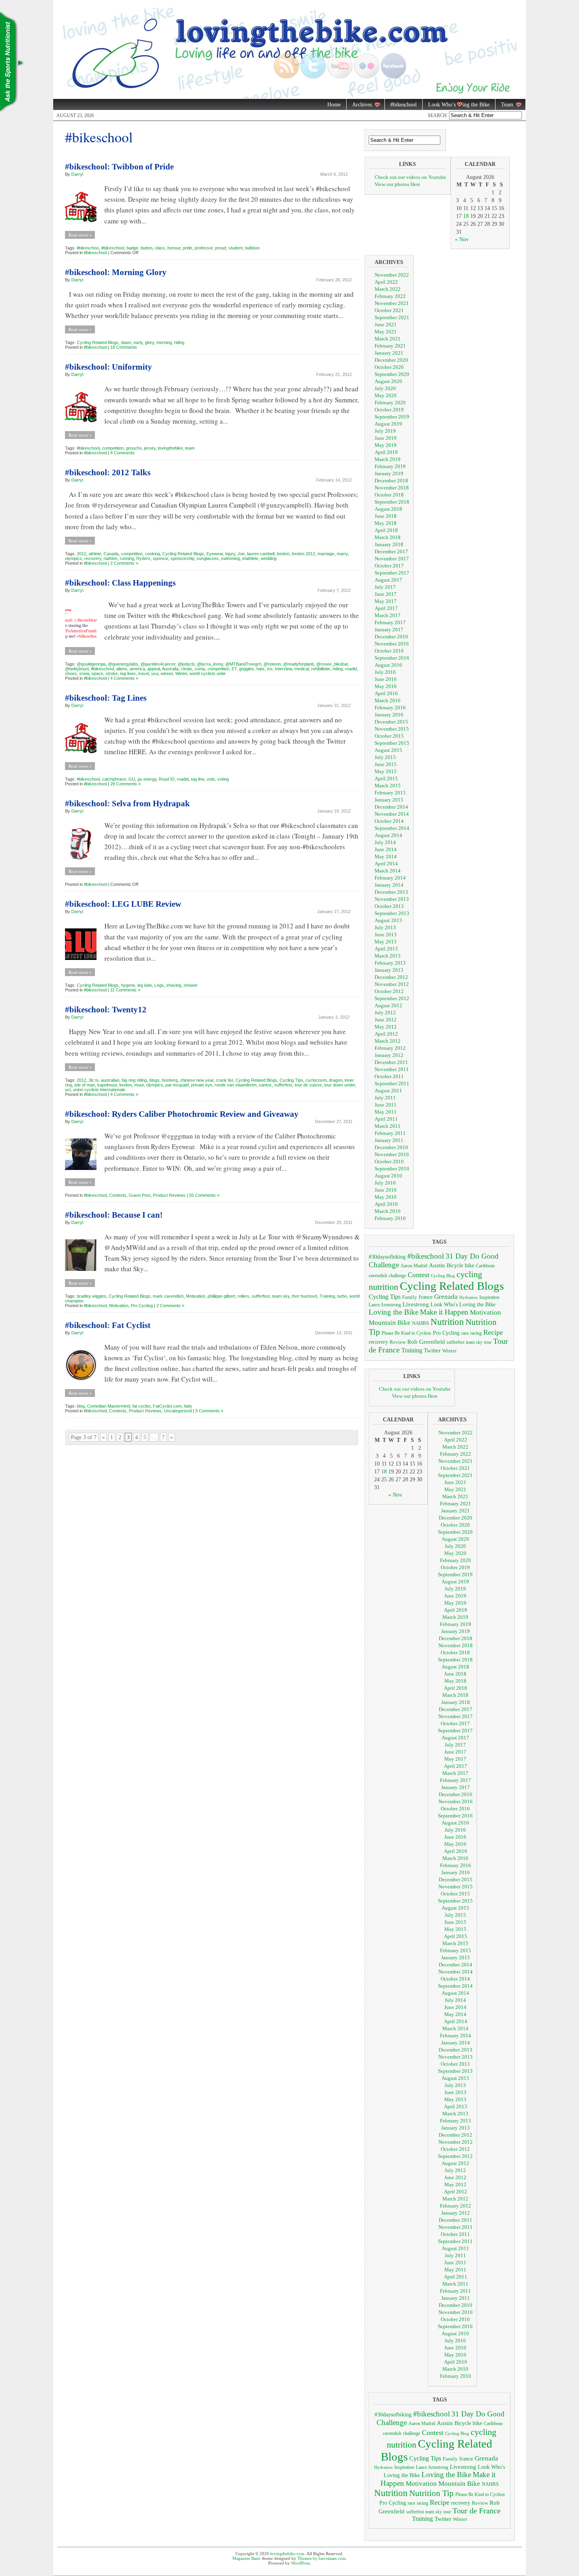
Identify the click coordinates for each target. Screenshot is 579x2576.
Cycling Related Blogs (98, 342)
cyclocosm (316, 1080)
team (190, 448)
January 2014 (389, 885)
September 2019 (392, 417)
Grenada (446, 1296)
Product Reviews (169, 1195)
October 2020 (389, 367)
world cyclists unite (208, 673)
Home (334, 105)
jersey (150, 448)
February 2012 (390, 1048)
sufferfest (283, 1085)
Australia (170, 669)
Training (327, 1296)
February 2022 (390, 296)
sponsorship (182, 558)
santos (265, 1085)
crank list (225, 1080)
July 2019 (385, 431)
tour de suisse (308, 1085)
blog (81, 1406)
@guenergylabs (123, 664)
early (138, 342)
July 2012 (385, 1013)
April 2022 (386, 282)
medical (302, 669)
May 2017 (386, 601)
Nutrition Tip (431, 2493)
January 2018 (389, 544)
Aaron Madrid (414, 1266)
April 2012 (386, 1034)
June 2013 (386, 935)
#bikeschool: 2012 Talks (108, 472)
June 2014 (386, 849)
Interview (283, 669)
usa (155, 673)
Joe (241, 554)
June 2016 (386, 679)
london (283, 554)
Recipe (493, 1332)
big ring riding (134, 1080)
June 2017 (386, 594)
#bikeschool (404, 105)
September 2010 (392, 1169)
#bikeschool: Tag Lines (106, 698)
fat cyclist (141, 1406)
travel (144, 673)
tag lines (128, 673)
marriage (326, 554)
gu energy (147, 779)
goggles (247, 669)
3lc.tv (94, 1080)
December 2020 (391, 360)
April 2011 (386, 1119)
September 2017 (392, 573)
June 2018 (386, 516)
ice (270, 669)
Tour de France (477, 2511)
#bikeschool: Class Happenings (120, 583)
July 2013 (385, 927)
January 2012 (389, 1055)
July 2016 (385, 672)
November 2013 (392, 899)
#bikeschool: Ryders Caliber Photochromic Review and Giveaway (182, 1114)
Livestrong (416, 1304)
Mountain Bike (390, 1323)
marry (342, 554)
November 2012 (392, 984)
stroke (112, 673)
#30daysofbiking (387, 1257)
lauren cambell (261, 554)
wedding (269, 558)
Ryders (143, 558)
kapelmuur (107, 1085)
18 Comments (124, 347)
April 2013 (386, 949)
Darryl (77, 174)
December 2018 (391, 481)
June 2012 (386, 1020)
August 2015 (388, 750)
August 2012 (388, 1005)
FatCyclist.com (167, 1406)
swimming (230, 558)
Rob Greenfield (426, 1342)
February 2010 (390, 1218)
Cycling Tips (291, 1080)
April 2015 (386, 778)
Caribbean (485, 1266)
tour (488, 1342)
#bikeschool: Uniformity (109, 367)
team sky (281, 1296)
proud (221, 248)
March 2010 (388, 1211)
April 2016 (386, 693)
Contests (118, 1195)
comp (200, 669)
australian (110, 1080)
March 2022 (388, 289)
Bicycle (455, 1266)
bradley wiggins (92, 1296)
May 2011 (386, 1112)
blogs (154, 1080)
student (236, 248)
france (426, 1297)
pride (187, 248)
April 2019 (386, 452)
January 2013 (389, 970)
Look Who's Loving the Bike (463, 1305)
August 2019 (388, 424)
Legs (159, 985)
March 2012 (388, 1041)
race (465, 1333)
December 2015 (391, 722)
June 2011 (386, 1105)
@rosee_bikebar (332, 664)
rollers (243, 1296)
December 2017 (391, 551)
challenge (397, 1276)
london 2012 (303, 554)
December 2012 (391, 977)
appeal (154, 669)
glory (149, 342)
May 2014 (386, 856)
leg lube (145, 985)
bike (470, 1265)
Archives (359, 105)
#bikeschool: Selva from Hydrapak (127, 803)
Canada (111, 554)
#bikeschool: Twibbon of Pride (119, 167)
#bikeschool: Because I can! (114, 1215)
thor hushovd (304, 1296)
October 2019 (389, 410)
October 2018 (389, 495)
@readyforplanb (299, 664)
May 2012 (386, 1027)
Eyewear (215, 554)
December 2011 (391, 1062)
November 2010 (392, 1154)
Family (410, 1297)
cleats (187, 669)
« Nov (462, 239)
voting (223, 779)
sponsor (161, 558)
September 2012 (392, 998)
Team (504, 105)
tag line (198, 779)
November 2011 (392, 1069)
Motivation (196, 1296)
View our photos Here (397, 184)
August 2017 (388, 580)
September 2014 (392, 828)
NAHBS (420, 1323)
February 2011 (390, 1133)
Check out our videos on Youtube (410, 177)
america (137, 669)
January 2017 (389, 630)
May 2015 (386, 771)
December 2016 (391, 637)
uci (68, 1090)
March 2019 (388, 459)
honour (174, 248)
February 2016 (390, 708)
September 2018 (392, 502)
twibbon (252, 248)
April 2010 (386, 1204)
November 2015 (392, 729)
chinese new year (197, 1080)
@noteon (272, 664)
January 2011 (389, 1140)
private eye (202, 1085)
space (97, 673)
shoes (71, 673)
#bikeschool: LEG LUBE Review (123, 904)
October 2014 (389, 821)
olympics (73, 558)
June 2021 (386, 325)
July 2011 (385, 1098)
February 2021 (390, 346)
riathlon (110, 558)
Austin (437, 1265)
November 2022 (392, 275)
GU (132, 779)
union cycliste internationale (99, 1090)
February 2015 (390, 793)
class (160, 248)
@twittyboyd (77, 669)
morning (164, 342)
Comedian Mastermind (109, 1406)
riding (179, 342)
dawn (126, 342)
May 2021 (386, 332)
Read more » (80, 235)
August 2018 (388, 509)
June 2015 (386, 764)
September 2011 (392, 1083)
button (147, 248)
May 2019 (386, 445)
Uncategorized (178, 1411)
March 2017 (388, 615)
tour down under (340, 1085)
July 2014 (385, 842)
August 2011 (388, 1091)
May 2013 (386, 942)
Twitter (432, 1350)
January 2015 (389, 800)
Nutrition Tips (12, 63)
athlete (95, 554)
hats (261, 669)
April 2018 (386, 530)
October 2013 (389, 906)
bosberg (170, 1080)
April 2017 (386, 608)
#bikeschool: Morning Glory (116, 272)
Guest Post (140, 1195)
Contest (418, 1275)
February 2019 (390, 466)
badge (132, 248)
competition (113, 448)
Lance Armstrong (385, 1305)
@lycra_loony (210, 664)
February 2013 (390, 963)
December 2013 (391, 892)
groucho (134, 448)
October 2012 (389, 991)
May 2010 (386, 1197)
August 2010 (388, 1176)
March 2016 (388, 700)
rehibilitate (321, 669)
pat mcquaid (177, 1085)
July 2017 (385, 587)
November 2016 (392, 644)
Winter (181, 673)
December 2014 (391, 807)
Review (398, 1342)
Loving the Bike (393, 1312)
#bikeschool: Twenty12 (106, 1010)
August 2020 (388, 381)
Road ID (167, 779)
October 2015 (389, 736)
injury (230, 554)
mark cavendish (168, 1296)
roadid (351, 669)
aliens (122, 669)
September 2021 (392, 317)
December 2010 (391, 1147)
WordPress (301, 2563)
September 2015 (392, 743)
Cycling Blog (443, 1276)
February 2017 (390, 622)
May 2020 (386, 395)
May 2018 (386, 523)
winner (167, 673)
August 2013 (388, 920)
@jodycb (186, 664)
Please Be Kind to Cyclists (406, 1333)
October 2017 (389, 566)
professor (204, 248)
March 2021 (388, 339)
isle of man (85, 1085)
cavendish (378, 1276)
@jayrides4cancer (158, 664)
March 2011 (388, 1126)
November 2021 (392, 303)
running (127, 558)
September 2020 (392, 374)
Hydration (469, 1297)
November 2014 (392, 814)
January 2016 (389, 715)
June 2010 (386, 1190)
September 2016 (392, 658)
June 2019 (386, 438)
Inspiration (489, 1297)
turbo (342, 1296)
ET (234, 669)
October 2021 (389, 310)
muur (139, 1085)
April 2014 (386, 864)
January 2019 (389, 473)
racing (476, 1333)
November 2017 (392, 559)
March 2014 (388, 871)
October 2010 (389, 1162)
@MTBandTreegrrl (243, 664)
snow (84, 673)
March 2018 (388, 537)
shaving (174, 985)
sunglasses (208, 558)
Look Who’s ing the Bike (456, 105)
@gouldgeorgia (91, 664)
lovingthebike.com (287, 2554)
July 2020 (385, 388)
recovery (93, 558)
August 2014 (388, 835)
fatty (188, 1406)
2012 (82, 554)
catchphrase (114, 779)
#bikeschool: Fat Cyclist (108, 1325)
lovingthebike (170, 448)
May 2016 (386, 686)
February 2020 (390, 403)
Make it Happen (444, 1312)
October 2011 (389, 1076)
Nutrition (447, 1322)
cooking (152, 554)
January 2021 (389, 353)
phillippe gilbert (221, 1296)
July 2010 (385, 1183)
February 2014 (390, 878)
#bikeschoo (88, 248)
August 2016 (388, 665)
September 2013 (392, 913)
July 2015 (385, 757)
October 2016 (389, 651)
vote (211, 779)
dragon (336, 1080)
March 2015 (388, 786)
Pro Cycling (142, 1306)
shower (191, 985)
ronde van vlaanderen (236, 1085)
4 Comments (122, 453)
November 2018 (392, 488)
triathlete (250, 558)
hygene (128, 985)
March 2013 (388, 956)
